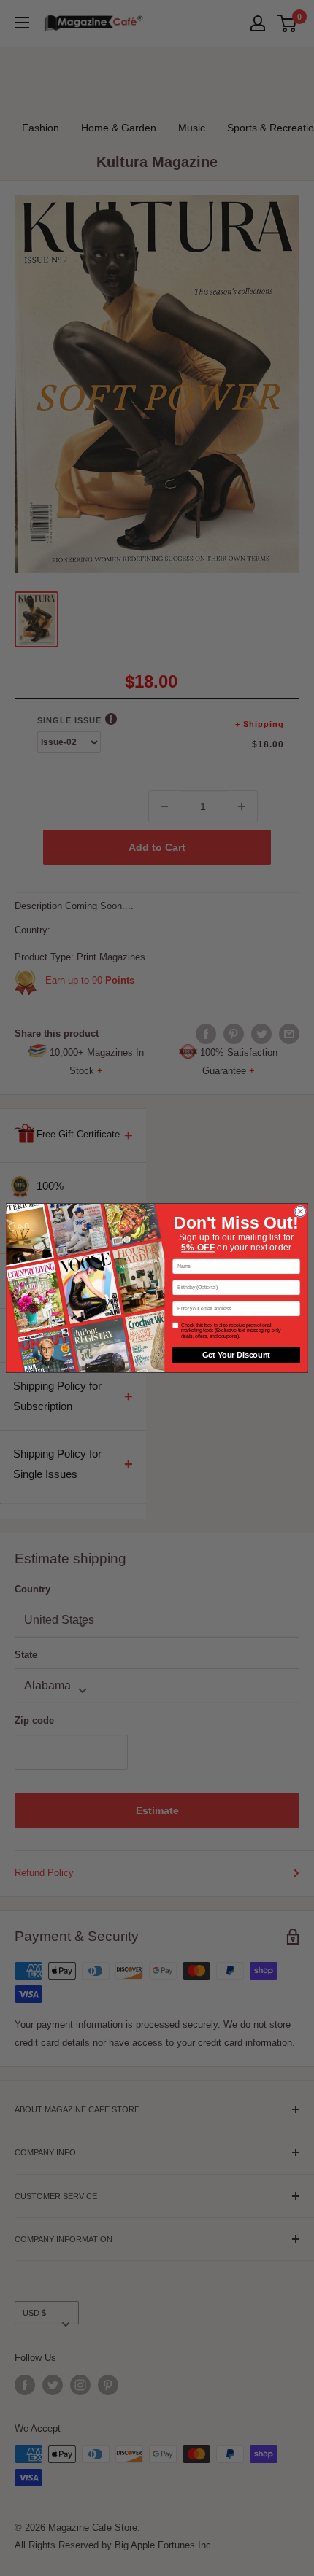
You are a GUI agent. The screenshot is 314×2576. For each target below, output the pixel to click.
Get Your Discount (236, 1355)
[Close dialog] (300, 1211)
